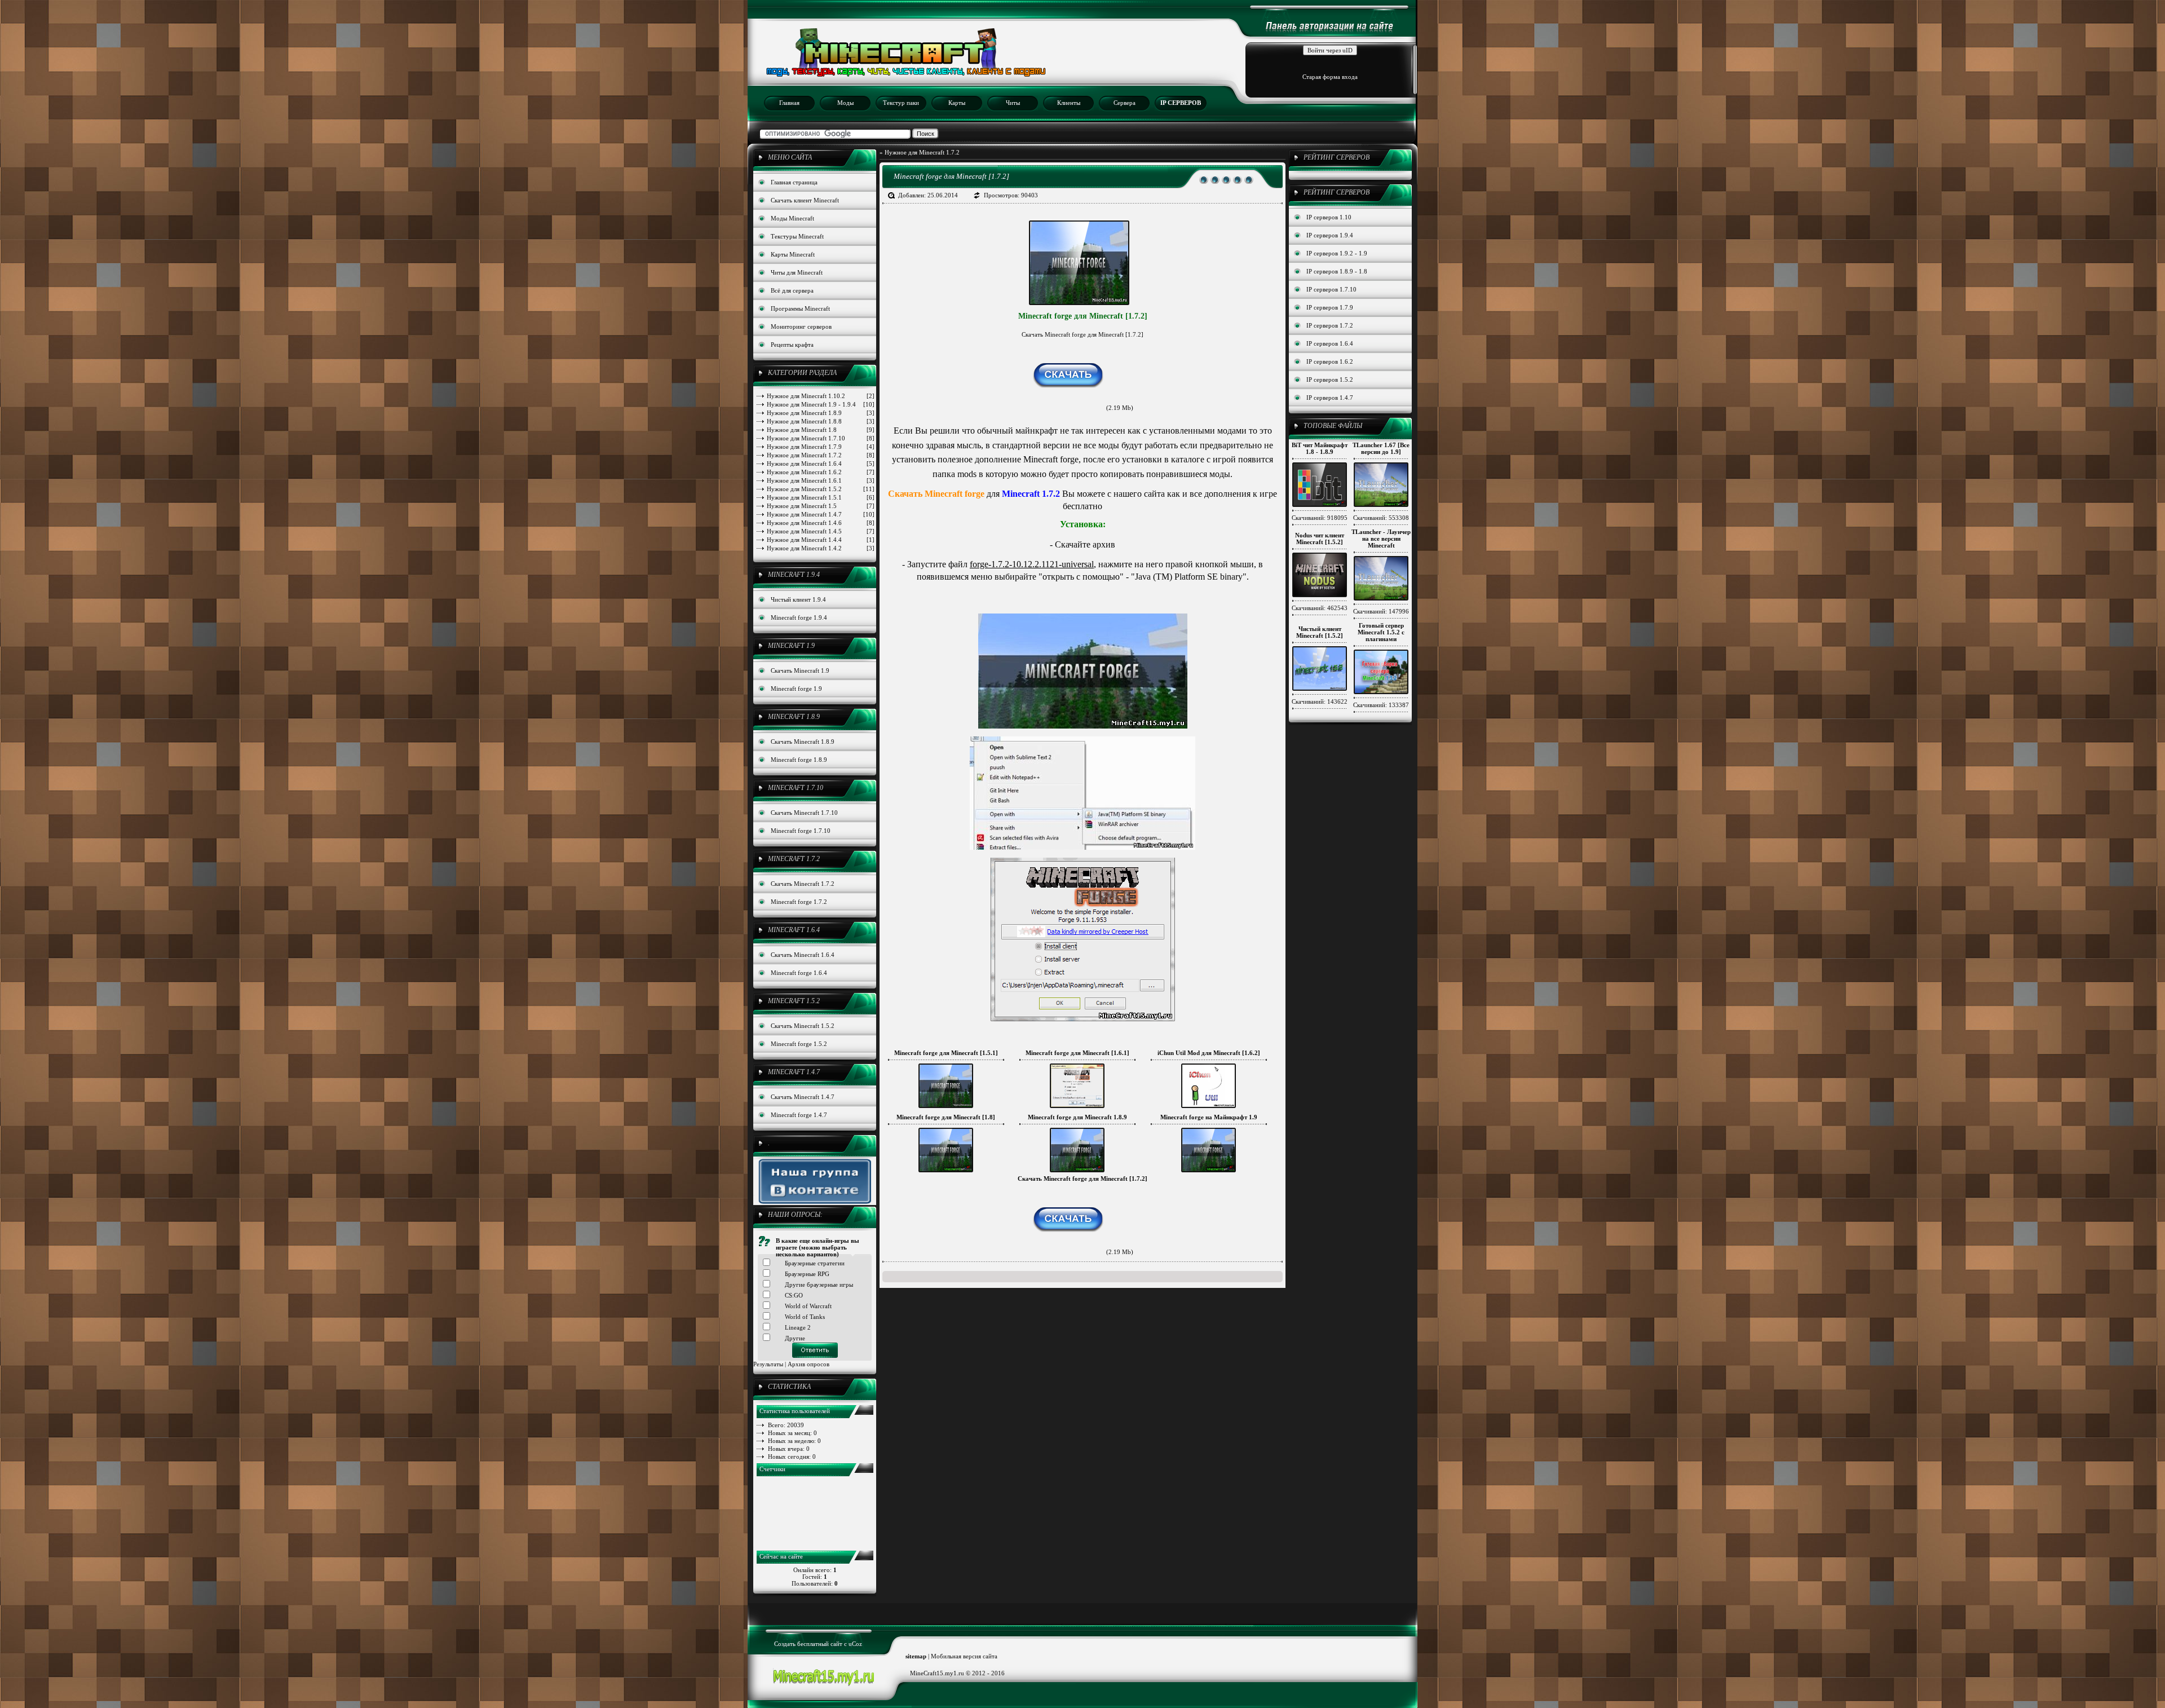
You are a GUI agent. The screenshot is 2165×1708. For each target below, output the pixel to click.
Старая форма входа (1330, 77)
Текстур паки (901, 103)
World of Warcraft (808, 1306)
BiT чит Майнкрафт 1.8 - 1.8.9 (1320, 448)
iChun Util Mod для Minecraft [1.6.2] (1209, 1053)
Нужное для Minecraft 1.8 (821, 430)
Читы (1013, 103)
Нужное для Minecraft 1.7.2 (821, 455)
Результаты (768, 1364)
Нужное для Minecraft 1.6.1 (821, 480)
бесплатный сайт (820, 1644)
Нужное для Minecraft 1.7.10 (821, 438)
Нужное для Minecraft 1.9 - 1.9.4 (821, 404)
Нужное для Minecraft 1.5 (821, 506)
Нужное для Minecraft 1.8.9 (821, 413)
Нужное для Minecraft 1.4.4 (821, 540)
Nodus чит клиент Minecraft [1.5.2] (1320, 539)
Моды (845, 103)
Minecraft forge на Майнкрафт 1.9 (1209, 1117)
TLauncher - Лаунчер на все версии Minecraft (1381, 539)
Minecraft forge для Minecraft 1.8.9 (1077, 1117)
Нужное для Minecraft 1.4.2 (821, 548)
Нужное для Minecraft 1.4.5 (821, 531)
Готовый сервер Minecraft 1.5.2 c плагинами (1381, 632)
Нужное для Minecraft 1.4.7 (821, 514)
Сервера (1125, 103)
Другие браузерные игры (819, 1285)
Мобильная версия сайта (964, 1656)
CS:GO (794, 1295)
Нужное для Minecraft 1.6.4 (821, 464)
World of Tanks (805, 1317)
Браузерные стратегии (815, 1263)
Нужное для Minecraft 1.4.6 (821, 523)
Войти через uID (1330, 50)
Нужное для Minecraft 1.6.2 (821, 472)
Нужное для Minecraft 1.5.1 (821, 497)
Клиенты (1069, 103)
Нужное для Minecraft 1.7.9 (821, 447)
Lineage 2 (798, 1327)
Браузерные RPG (807, 1274)
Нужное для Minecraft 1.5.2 (821, 489)
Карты (957, 103)
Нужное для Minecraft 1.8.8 (821, 421)
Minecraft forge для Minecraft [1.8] (946, 1117)
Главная (789, 103)
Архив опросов (808, 1364)
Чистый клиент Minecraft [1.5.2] (1320, 632)
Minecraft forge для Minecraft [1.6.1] (1077, 1053)
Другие (795, 1338)
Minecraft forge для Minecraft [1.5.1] (946, 1053)
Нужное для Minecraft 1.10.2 (821, 396)
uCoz (855, 1644)
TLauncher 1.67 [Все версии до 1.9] (1381, 448)
